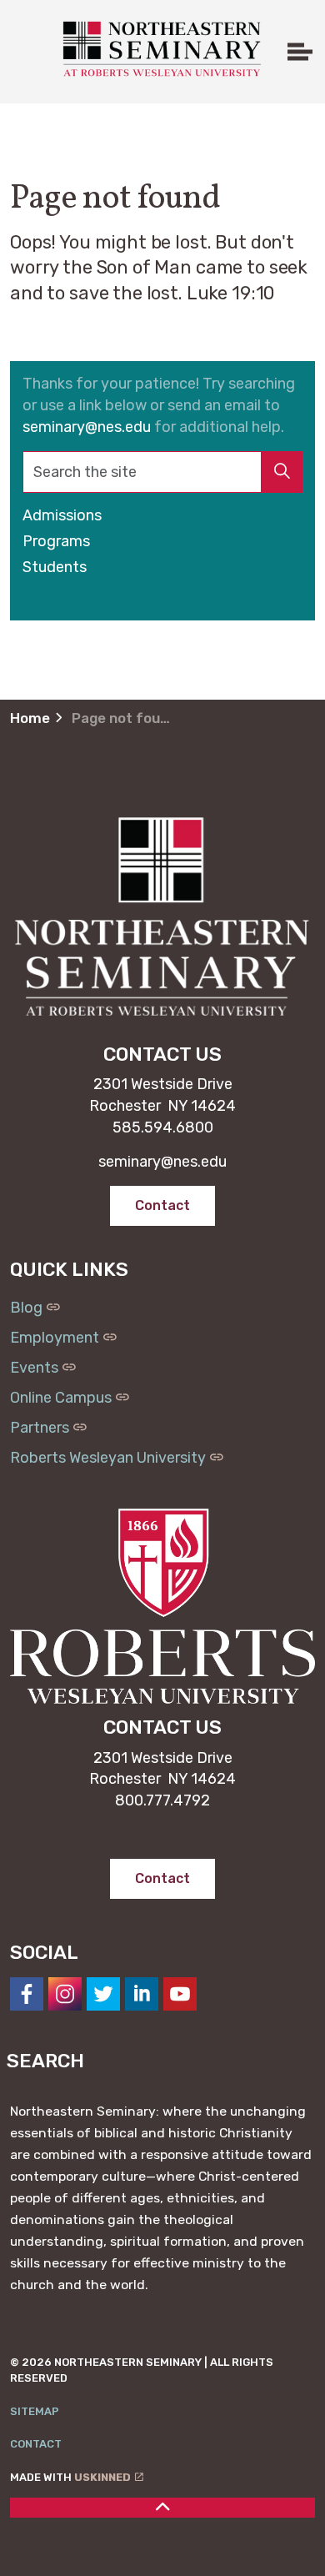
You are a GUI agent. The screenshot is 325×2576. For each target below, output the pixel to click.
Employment (55, 1338)
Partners (40, 1428)
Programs (56, 541)
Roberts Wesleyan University (108, 1458)
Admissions (62, 515)
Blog (26, 1308)
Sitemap (35, 2411)
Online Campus (61, 1398)
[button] (282, 472)
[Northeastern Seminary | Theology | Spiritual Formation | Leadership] (160, 49)
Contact (36, 2444)
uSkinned (102, 2477)
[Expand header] (300, 52)
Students (55, 567)
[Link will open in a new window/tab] (27, 1994)
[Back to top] (162, 2508)
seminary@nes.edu (87, 427)
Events (34, 1368)
